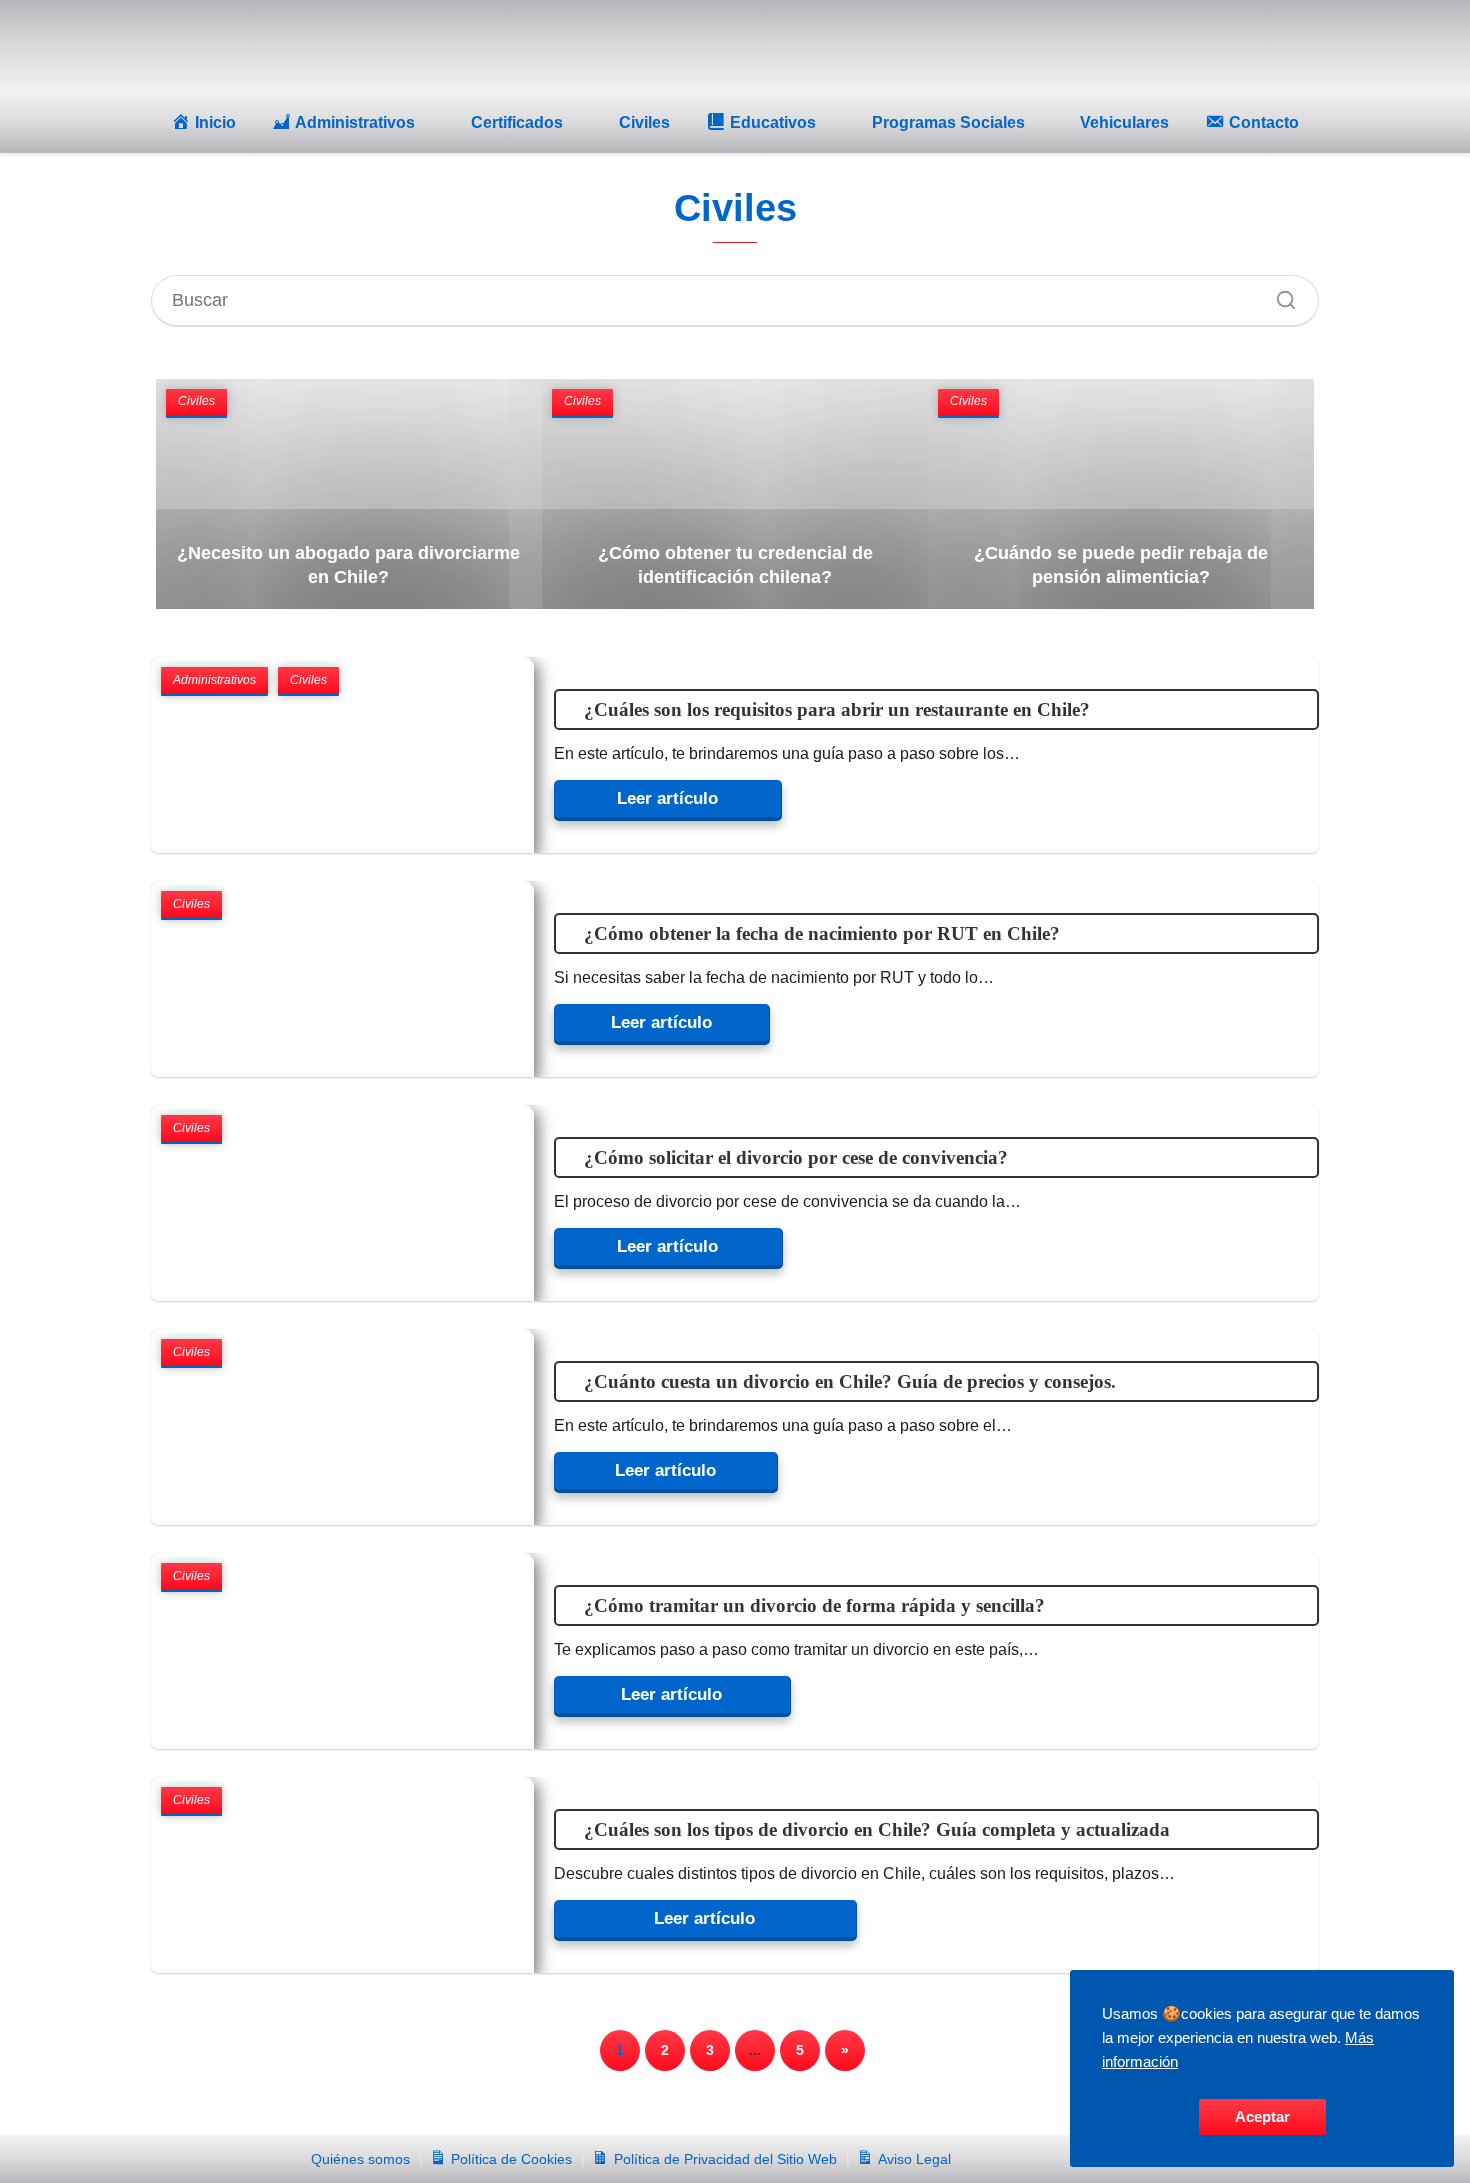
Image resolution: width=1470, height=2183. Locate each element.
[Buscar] (1279, 295)
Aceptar (1262, 2116)
